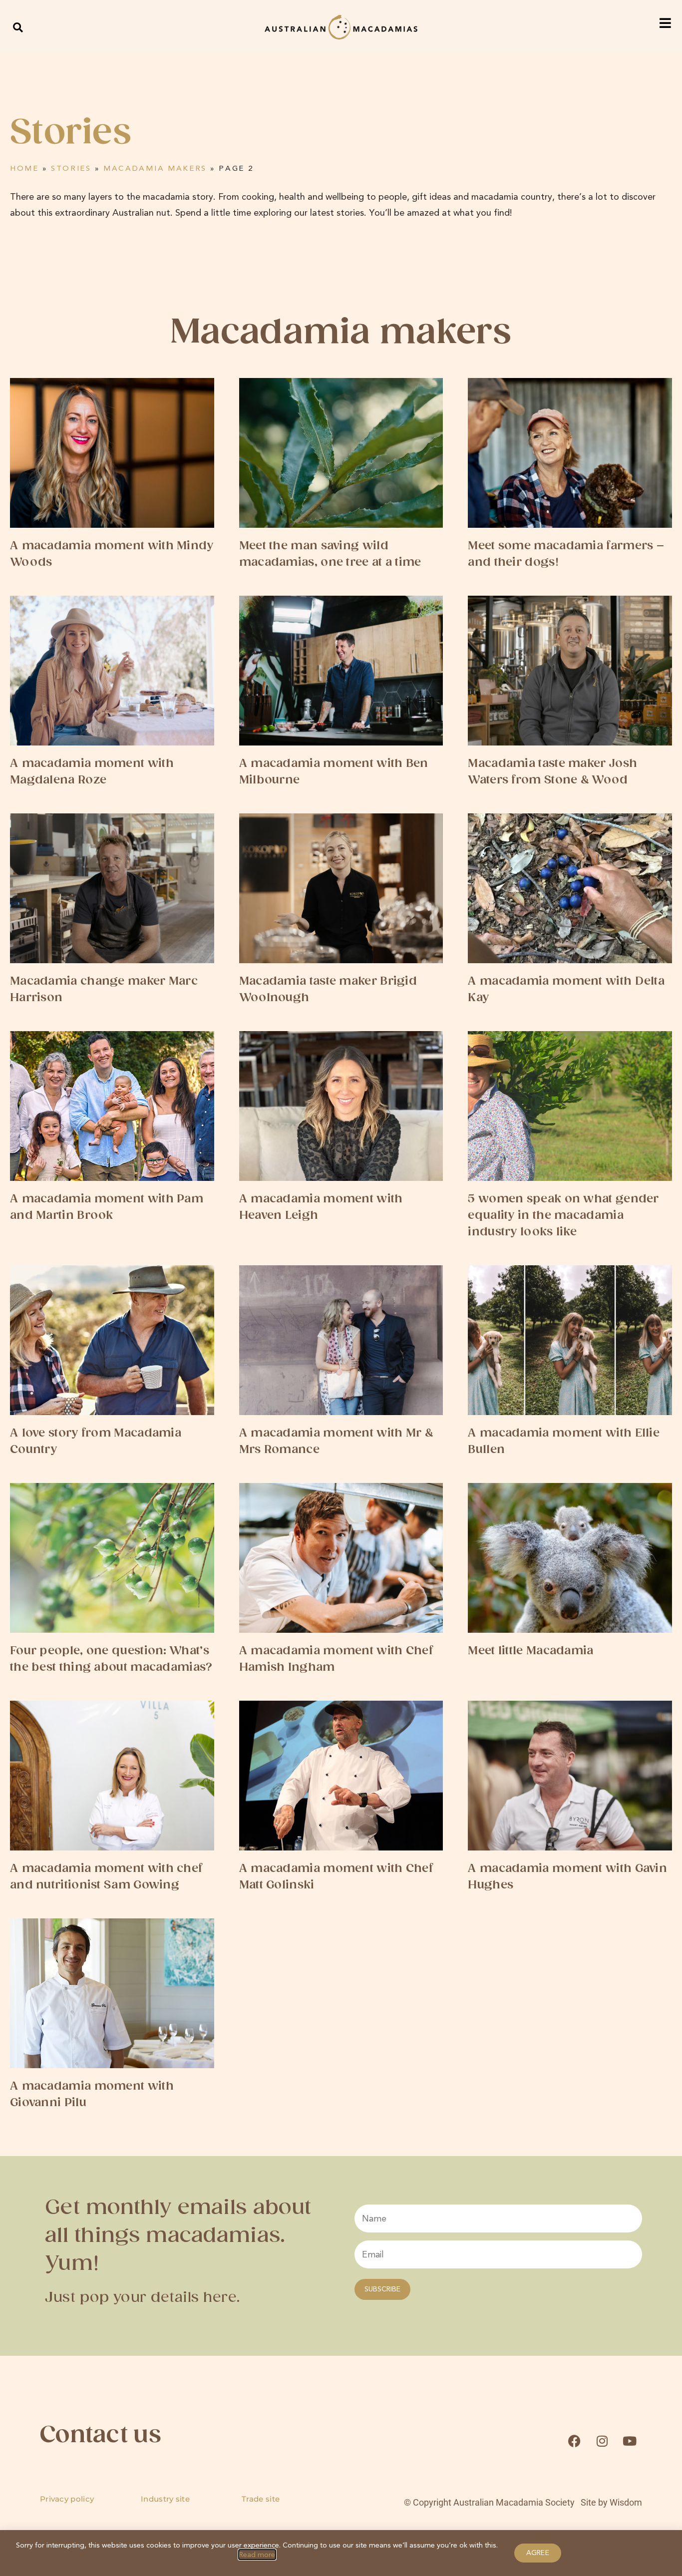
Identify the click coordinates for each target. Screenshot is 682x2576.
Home (24, 168)
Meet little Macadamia (530, 1651)
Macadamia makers (155, 168)
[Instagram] (602, 2441)
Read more (257, 2555)
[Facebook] (574, 2441)
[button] (18, 27)
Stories (71, 168)
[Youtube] (630, 2441)
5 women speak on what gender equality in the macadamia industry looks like (563, 1216)
